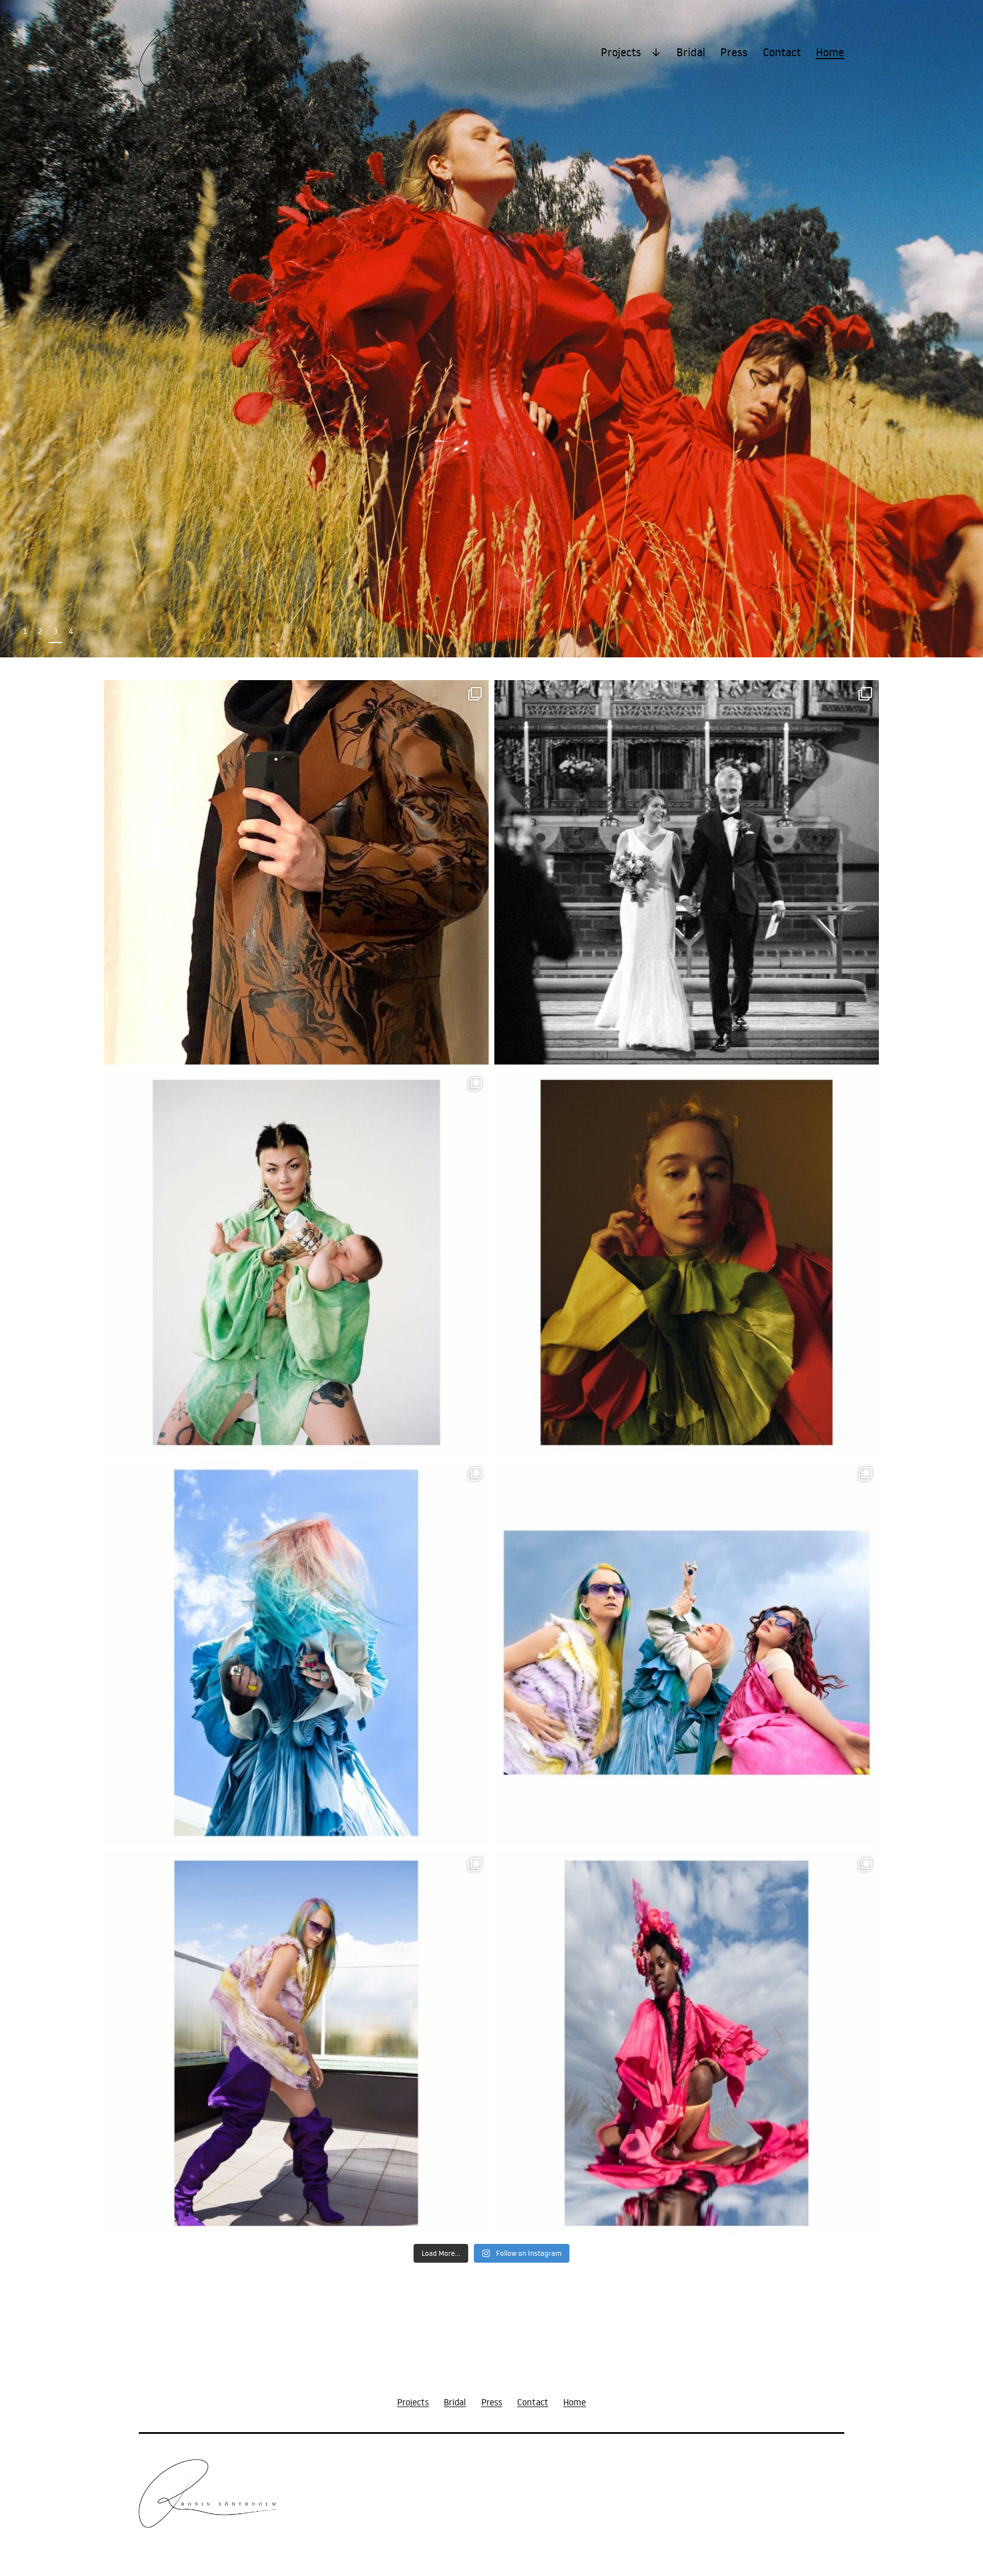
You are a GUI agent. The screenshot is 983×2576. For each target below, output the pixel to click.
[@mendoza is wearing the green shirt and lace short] (296, 1262)
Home (830, 52)
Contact (782, 52)
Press (734, 52)
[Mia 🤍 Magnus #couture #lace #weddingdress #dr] (687, 872)
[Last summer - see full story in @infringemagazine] (296, 1653)
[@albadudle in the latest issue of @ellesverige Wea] (687, 1262)
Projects (621, 52)
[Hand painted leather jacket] (296, 872)
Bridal (691, 52)
